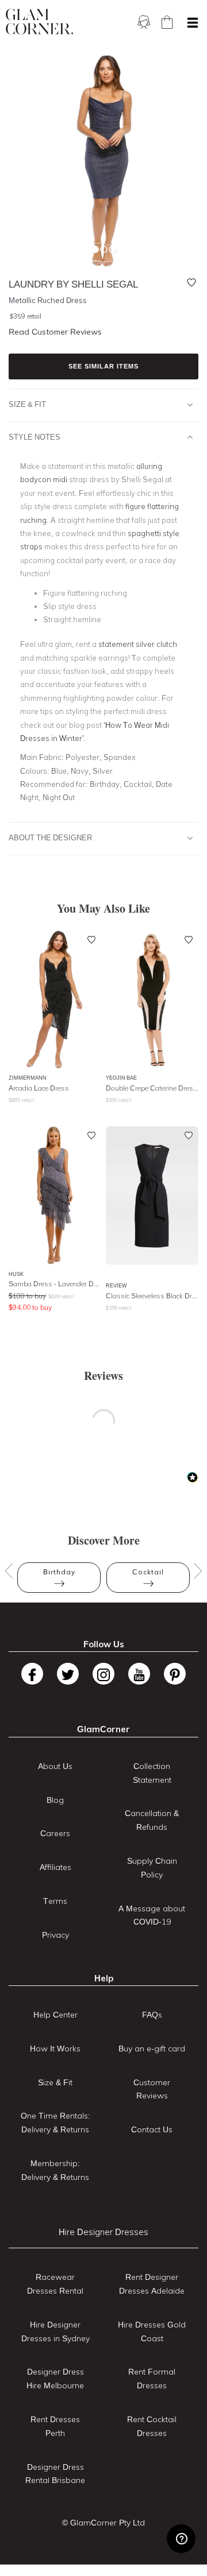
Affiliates (55, 1867)
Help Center (55, 2015)
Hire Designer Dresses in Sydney (55, 2331)
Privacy (55, 1935)
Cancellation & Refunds (152, 1820)
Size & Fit (27, 404)
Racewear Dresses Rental (55, 2284)
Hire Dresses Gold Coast (152, 2331)
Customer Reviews (152, 2089)
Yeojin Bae (121, 1078)
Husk (16, 1274)
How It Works (55, 2049)
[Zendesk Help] (181, 2539)
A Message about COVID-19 (152, 1915)
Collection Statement (152, 1773)
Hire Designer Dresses (103, 2232)
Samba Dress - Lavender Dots (55, 1284)
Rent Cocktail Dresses (152, 2426)
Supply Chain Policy (152, 1868)
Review (116, 1285)
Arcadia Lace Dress (39, 1088)
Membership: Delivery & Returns (55, 2170)
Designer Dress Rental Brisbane (55, 2474)
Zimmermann (28, 1078)
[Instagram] (103, 1674)
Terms (55, 1901)
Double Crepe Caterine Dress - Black (152, 1088)
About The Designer (50, 837)
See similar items (103, 366)
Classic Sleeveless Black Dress (152, 1296)
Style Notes (34, 437)
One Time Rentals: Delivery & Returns (55, 2123)
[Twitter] (68, 1674)
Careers (55, 1833)
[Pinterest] (175, 1674)
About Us (55, 1766)
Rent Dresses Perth (55, 2426)
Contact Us (152, 2129)
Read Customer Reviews (55, 332)
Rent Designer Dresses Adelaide (152, 2284)
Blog (55, 1800)
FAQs (152, 2015)
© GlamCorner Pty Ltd (103, 2523)
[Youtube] (139, 1674)
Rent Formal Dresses (152, 2379)
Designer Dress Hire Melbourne (55, 2379)
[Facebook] (32, 1674)
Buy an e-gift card (152, 2049)
